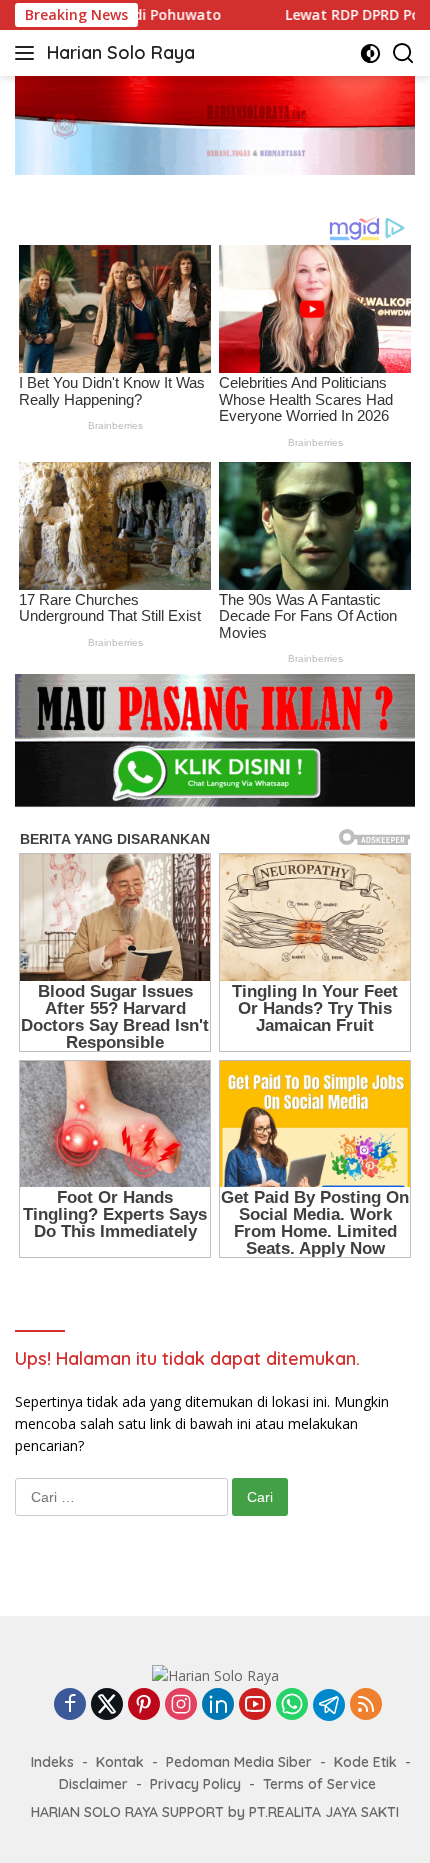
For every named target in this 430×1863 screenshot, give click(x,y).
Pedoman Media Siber (239, 1762)
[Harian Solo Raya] (215, 1674)
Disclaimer (93, 1784)
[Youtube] (255, 1705)
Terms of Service (319, 1784)
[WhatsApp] (292, 1705)
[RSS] (366, 1705)
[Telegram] (329, 1705)
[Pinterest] (144, 1705)
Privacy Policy (195, 1784)
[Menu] (28, 53)
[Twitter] (107, 1705)
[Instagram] (181, 1705)
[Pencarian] (403, 53)
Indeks (52, 1762)
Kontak (120, 1762)
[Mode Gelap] (370, 53)
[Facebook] (70, 1705)
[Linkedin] (218, 1705)
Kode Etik (365, 1762)
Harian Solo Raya (121, 52)
